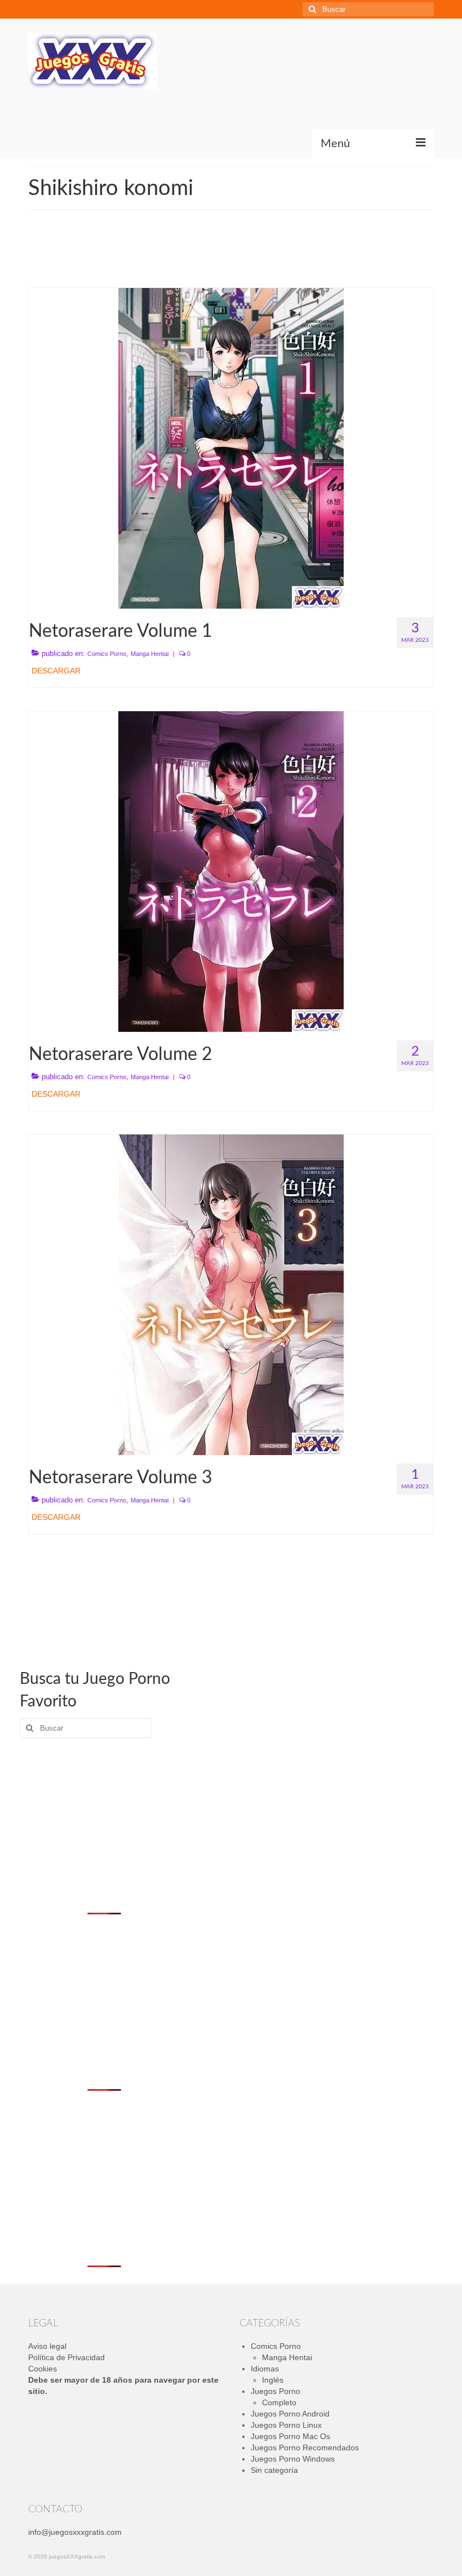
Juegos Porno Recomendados (305, 2448)
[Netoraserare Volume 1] (231, 447)
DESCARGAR (56, 671)
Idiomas (265, 2369)
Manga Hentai (150, 654)
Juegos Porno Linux (286, 2425)
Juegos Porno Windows (293, 2459)
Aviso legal (47, 2346)
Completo (279, 2402)
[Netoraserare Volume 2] (231, 871)
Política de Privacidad (66, 2357)
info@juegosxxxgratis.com (75, 2532)
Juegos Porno (276, 2391)
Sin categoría (274, 2470)
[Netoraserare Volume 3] (231, 1294)
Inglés (273, 2380)
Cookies (43, 2369)
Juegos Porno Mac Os (290, 2436)
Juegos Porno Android (290, 2414)
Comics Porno (107, 654)
